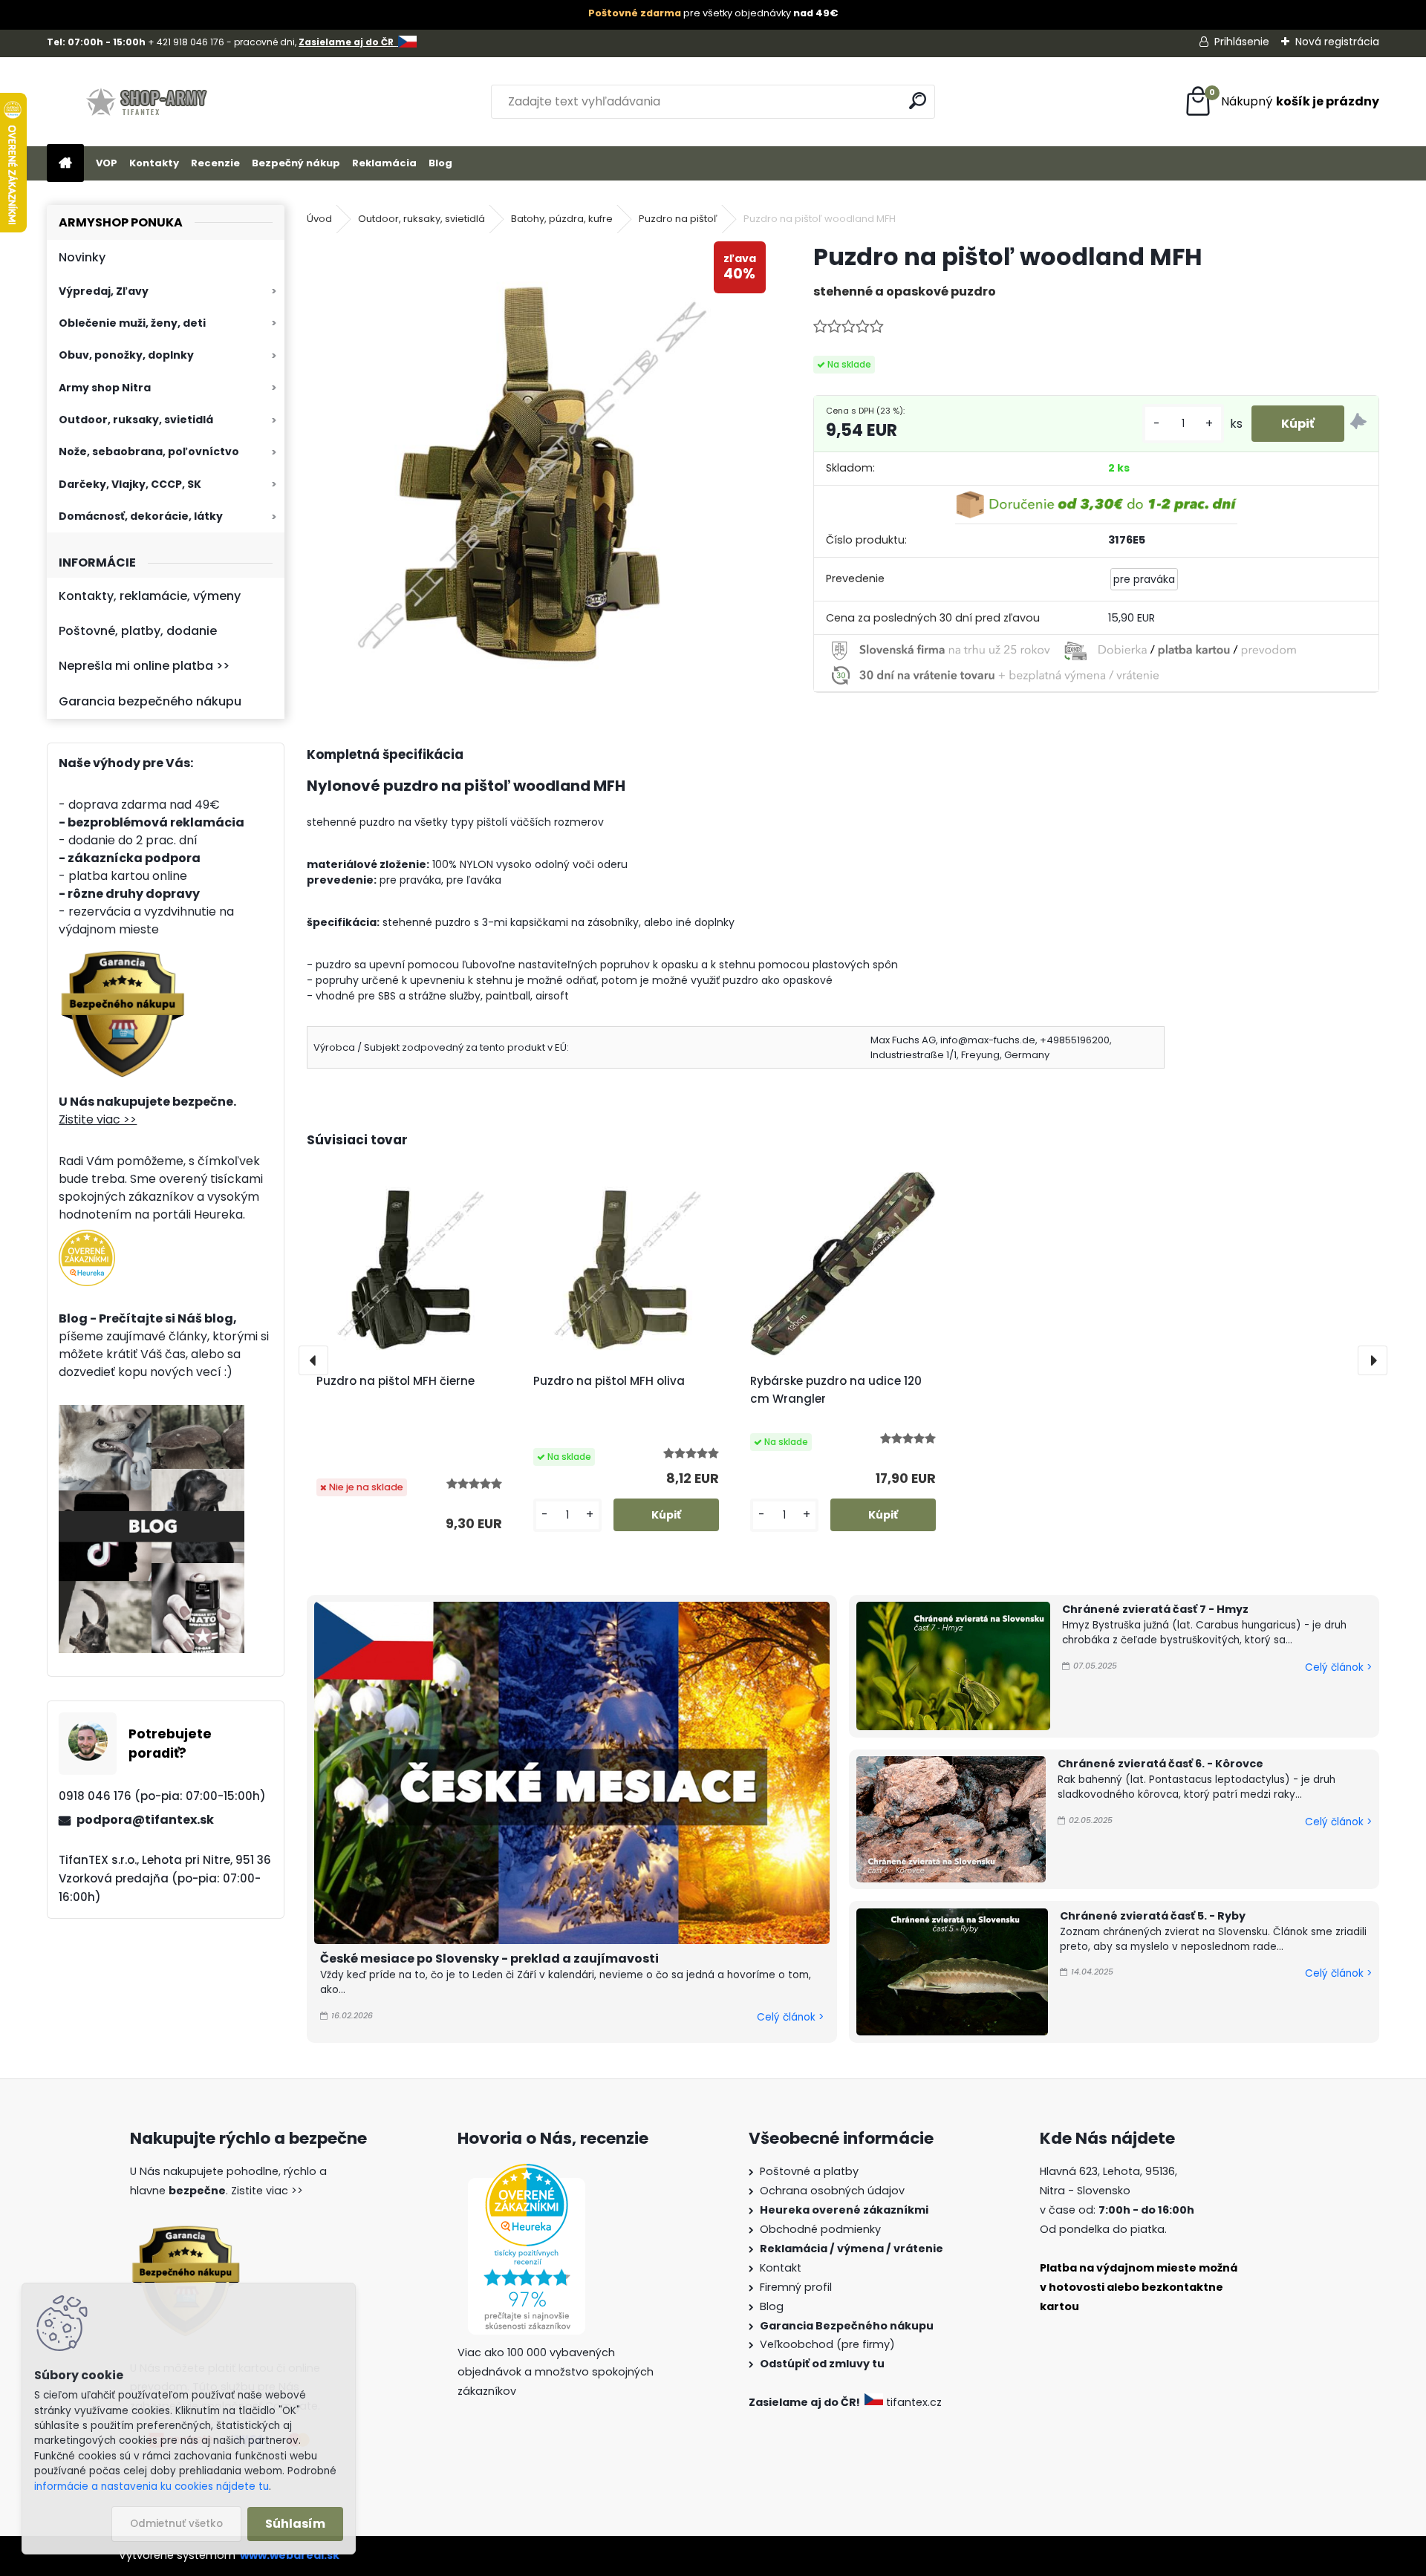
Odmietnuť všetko (176, 2524)
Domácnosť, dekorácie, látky (141, 516)
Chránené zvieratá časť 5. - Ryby (1153, 1916)
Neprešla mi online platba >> (144, 666)
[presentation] (313, 1360)
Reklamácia (384, 163)
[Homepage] (65, 164)
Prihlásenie (1242, 42)
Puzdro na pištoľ (678, 219)
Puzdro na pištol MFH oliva (609, 1381)
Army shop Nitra (105, 388)
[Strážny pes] (1358, 424)
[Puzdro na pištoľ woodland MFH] (536, 464)
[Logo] (149, 102)
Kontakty (154, 163)
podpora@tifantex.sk (145, 1820)
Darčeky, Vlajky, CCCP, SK (130, 484)
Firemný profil (796, 2287)
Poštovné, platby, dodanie (138, 631)
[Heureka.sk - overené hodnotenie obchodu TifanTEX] (87, 1238)
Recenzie (215, 163)
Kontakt (781, 2268)
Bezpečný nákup (296, 163)
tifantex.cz (914, 2402)
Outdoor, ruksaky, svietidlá (136, 420)
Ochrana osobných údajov (832, 2191)
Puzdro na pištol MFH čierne (395, 1381)
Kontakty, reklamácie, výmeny (150, 596)
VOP (107, 163)
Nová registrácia (1337, 42)
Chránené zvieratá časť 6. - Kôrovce (1160, 1764)
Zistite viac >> (98, 1119)
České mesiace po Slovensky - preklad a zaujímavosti (489, 1959)
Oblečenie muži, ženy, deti (132, 323)
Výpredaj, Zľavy (104, 291)
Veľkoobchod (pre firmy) (827, 2344)
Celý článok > (790, 2017)
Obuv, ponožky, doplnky (126, 355)
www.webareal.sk (290, 2555)
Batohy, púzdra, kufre (562, 219)
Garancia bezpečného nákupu (150, 701)
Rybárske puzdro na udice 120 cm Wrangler (836, 1390)
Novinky (82, 257)
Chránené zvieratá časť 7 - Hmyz (1155, 1609)
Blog (440, 163)
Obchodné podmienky (820, 2229)
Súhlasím (295, 2524)
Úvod (319, 219)
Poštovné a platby (809, 2171)
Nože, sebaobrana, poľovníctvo (149, 451)
